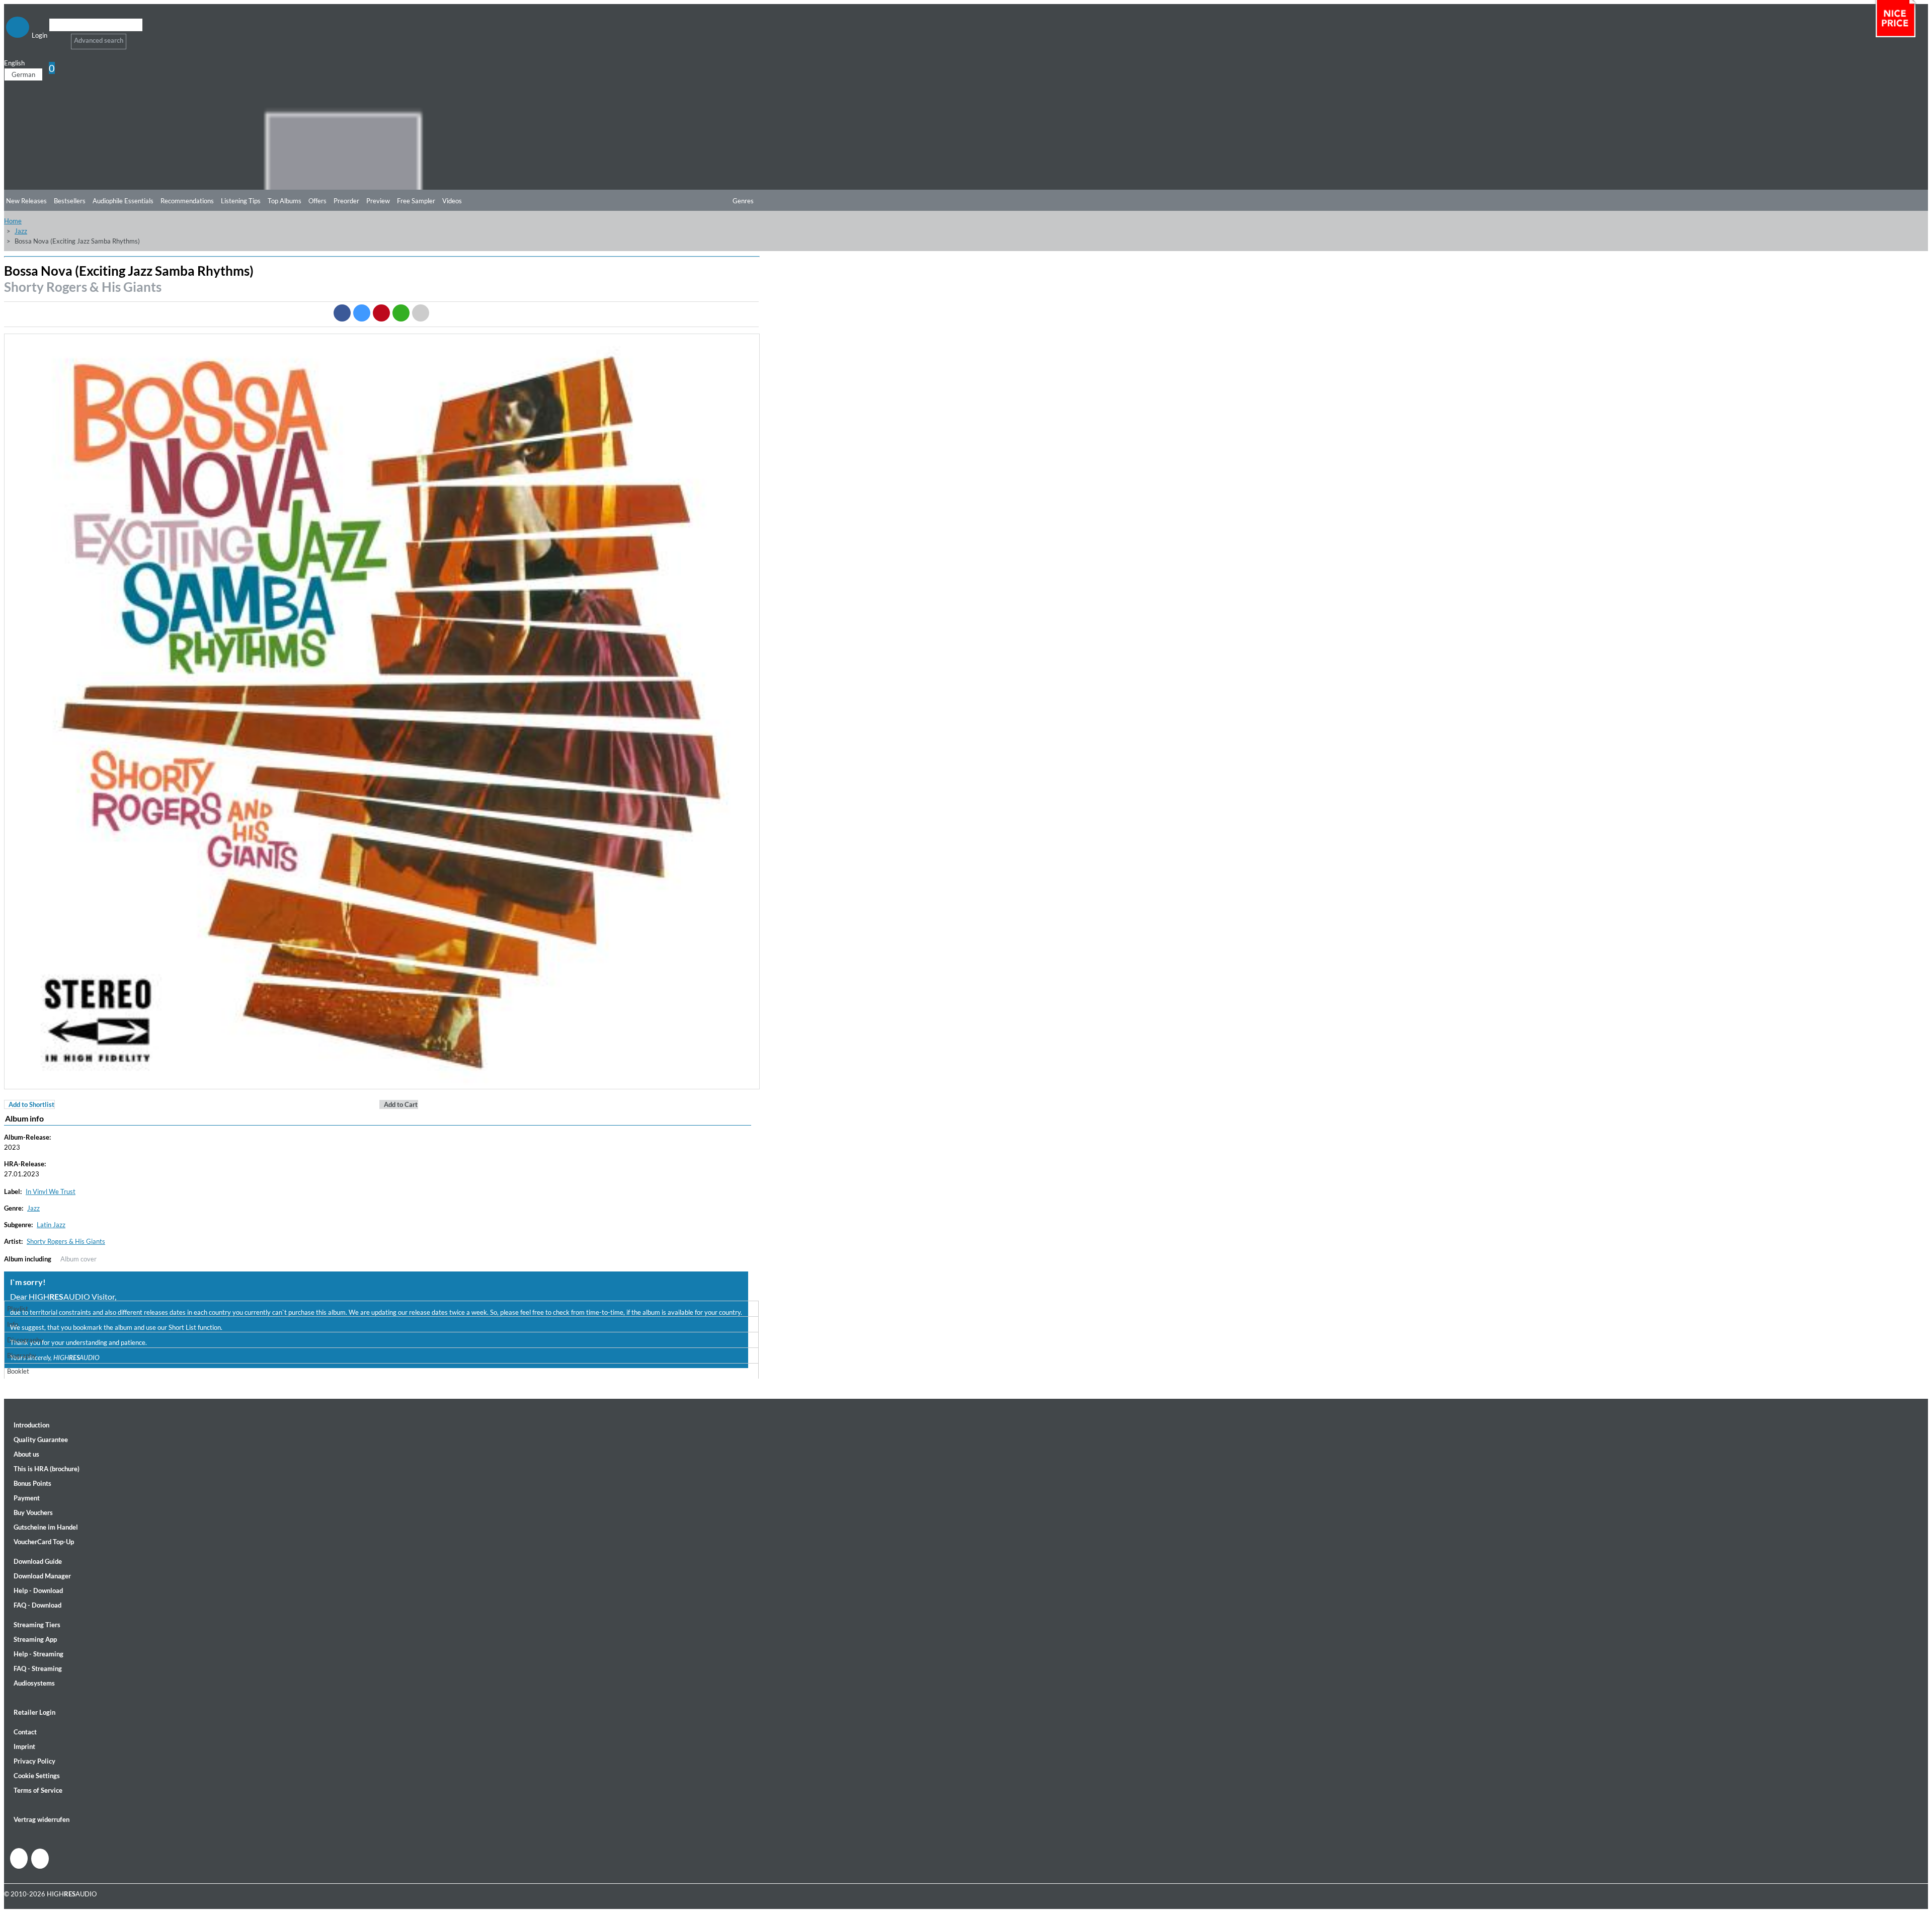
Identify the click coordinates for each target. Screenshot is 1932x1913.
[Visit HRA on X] (40, 1859)
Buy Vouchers (33, 1512)
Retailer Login (34, 1712)
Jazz (21, 231)
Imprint (24, 1746)
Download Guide (38, 1561)
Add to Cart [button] (401, 1104)
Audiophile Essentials (123, 201)
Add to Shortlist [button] (31, 1104)
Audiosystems (34, 1683)
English (14, 63)
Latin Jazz (51, 1225)
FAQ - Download (37, 1605)
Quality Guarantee (41, 1440)
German (23, 74)
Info (13, 1324)
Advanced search (99, 40)
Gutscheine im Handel (46, 1527)
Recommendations (187, 201)
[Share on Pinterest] (381, 313)
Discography (25, 1340)
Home (13, 221)
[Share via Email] (421, 313)
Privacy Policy (34, 1761)
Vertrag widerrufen (42, 1819)
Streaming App (35, 1639)
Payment (27, 1498)
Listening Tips (241, 201)
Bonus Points (32, 1483)
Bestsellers (70, 201)
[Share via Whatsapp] (401, 313)
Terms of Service (38, 1790)
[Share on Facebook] (342, 313)
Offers (317, 201)
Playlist (18, 1309)
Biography (22, 1356)
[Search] (56, 37)
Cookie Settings (37, 1776)
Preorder (346, 201)
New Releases (26, 201)
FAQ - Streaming (38, 1668)
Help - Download (38, 1590)
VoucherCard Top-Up (44, 1542)
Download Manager (42, 1576)
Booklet (18, 1371)
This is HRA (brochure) (47, 1469)
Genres (743, 201)
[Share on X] (362, 313)
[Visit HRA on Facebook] (19, 1858)
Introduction (31, 1425)
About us (26, 1454)
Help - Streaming (38, 1654)
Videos (452, 201)
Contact (25, 1732)
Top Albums (285, 201)
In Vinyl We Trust (51, 1191)
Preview (378, 201)
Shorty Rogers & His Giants (83, 287)
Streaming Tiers (37, 1625)
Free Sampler (416, 201)
